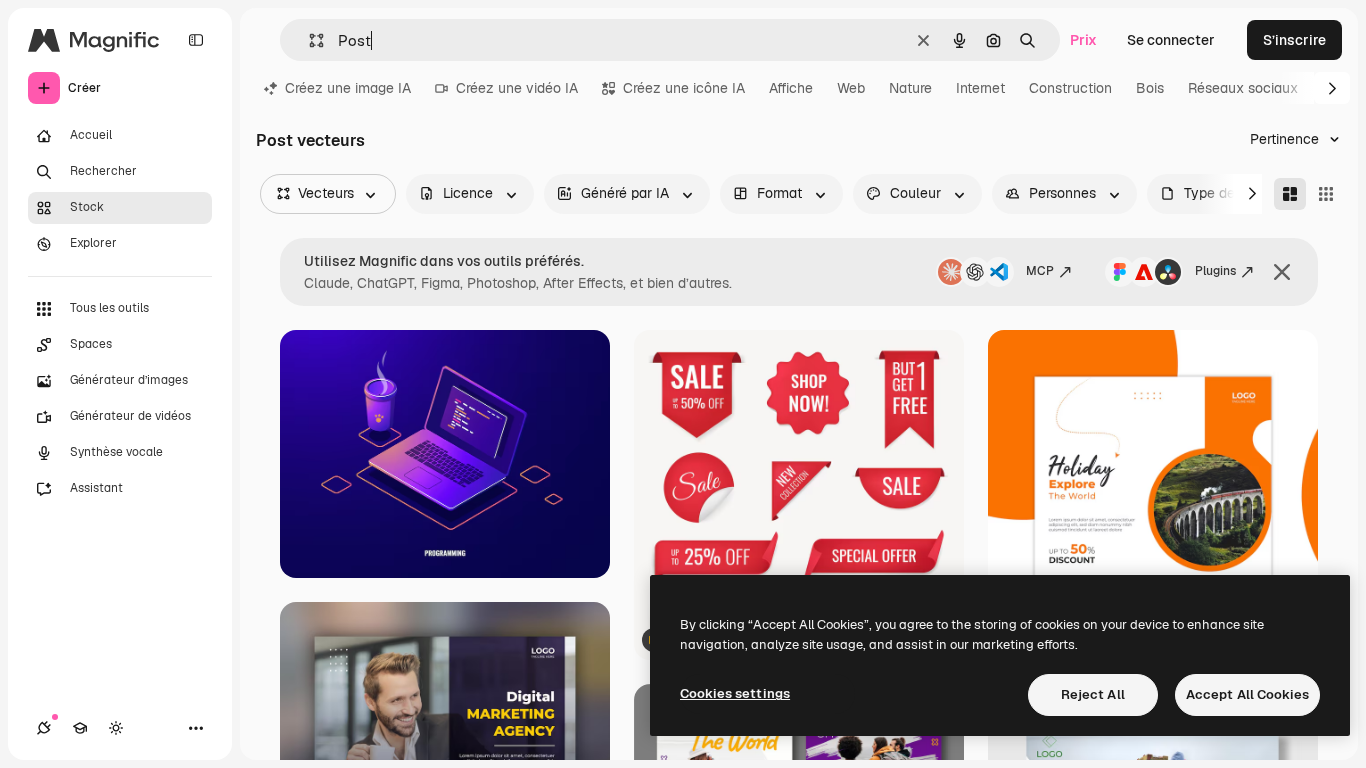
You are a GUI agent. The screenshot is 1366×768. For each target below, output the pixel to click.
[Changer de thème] (116, 728)
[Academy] (80, 728)
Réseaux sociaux (1243, 88)
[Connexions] (44, 728)
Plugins (1215, 271)
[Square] (1326, 194)
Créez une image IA (348, 88)
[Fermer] (1282, 272)
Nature (910, 88)
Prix (1083, 40)
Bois (1150, 88)
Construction (1070, 88)
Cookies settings (735, 693)
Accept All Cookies (1247, 694)
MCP (1040, 271)
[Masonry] (1290, 194)
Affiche (791, 88)
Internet (980, 88)
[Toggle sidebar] (196, 40)
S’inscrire (1294, 40)
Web (851, 88)
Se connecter (1171, 40)
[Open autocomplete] (308, 40)
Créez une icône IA (684, 88)
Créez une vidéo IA (517, 88)
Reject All (1093, 694)
